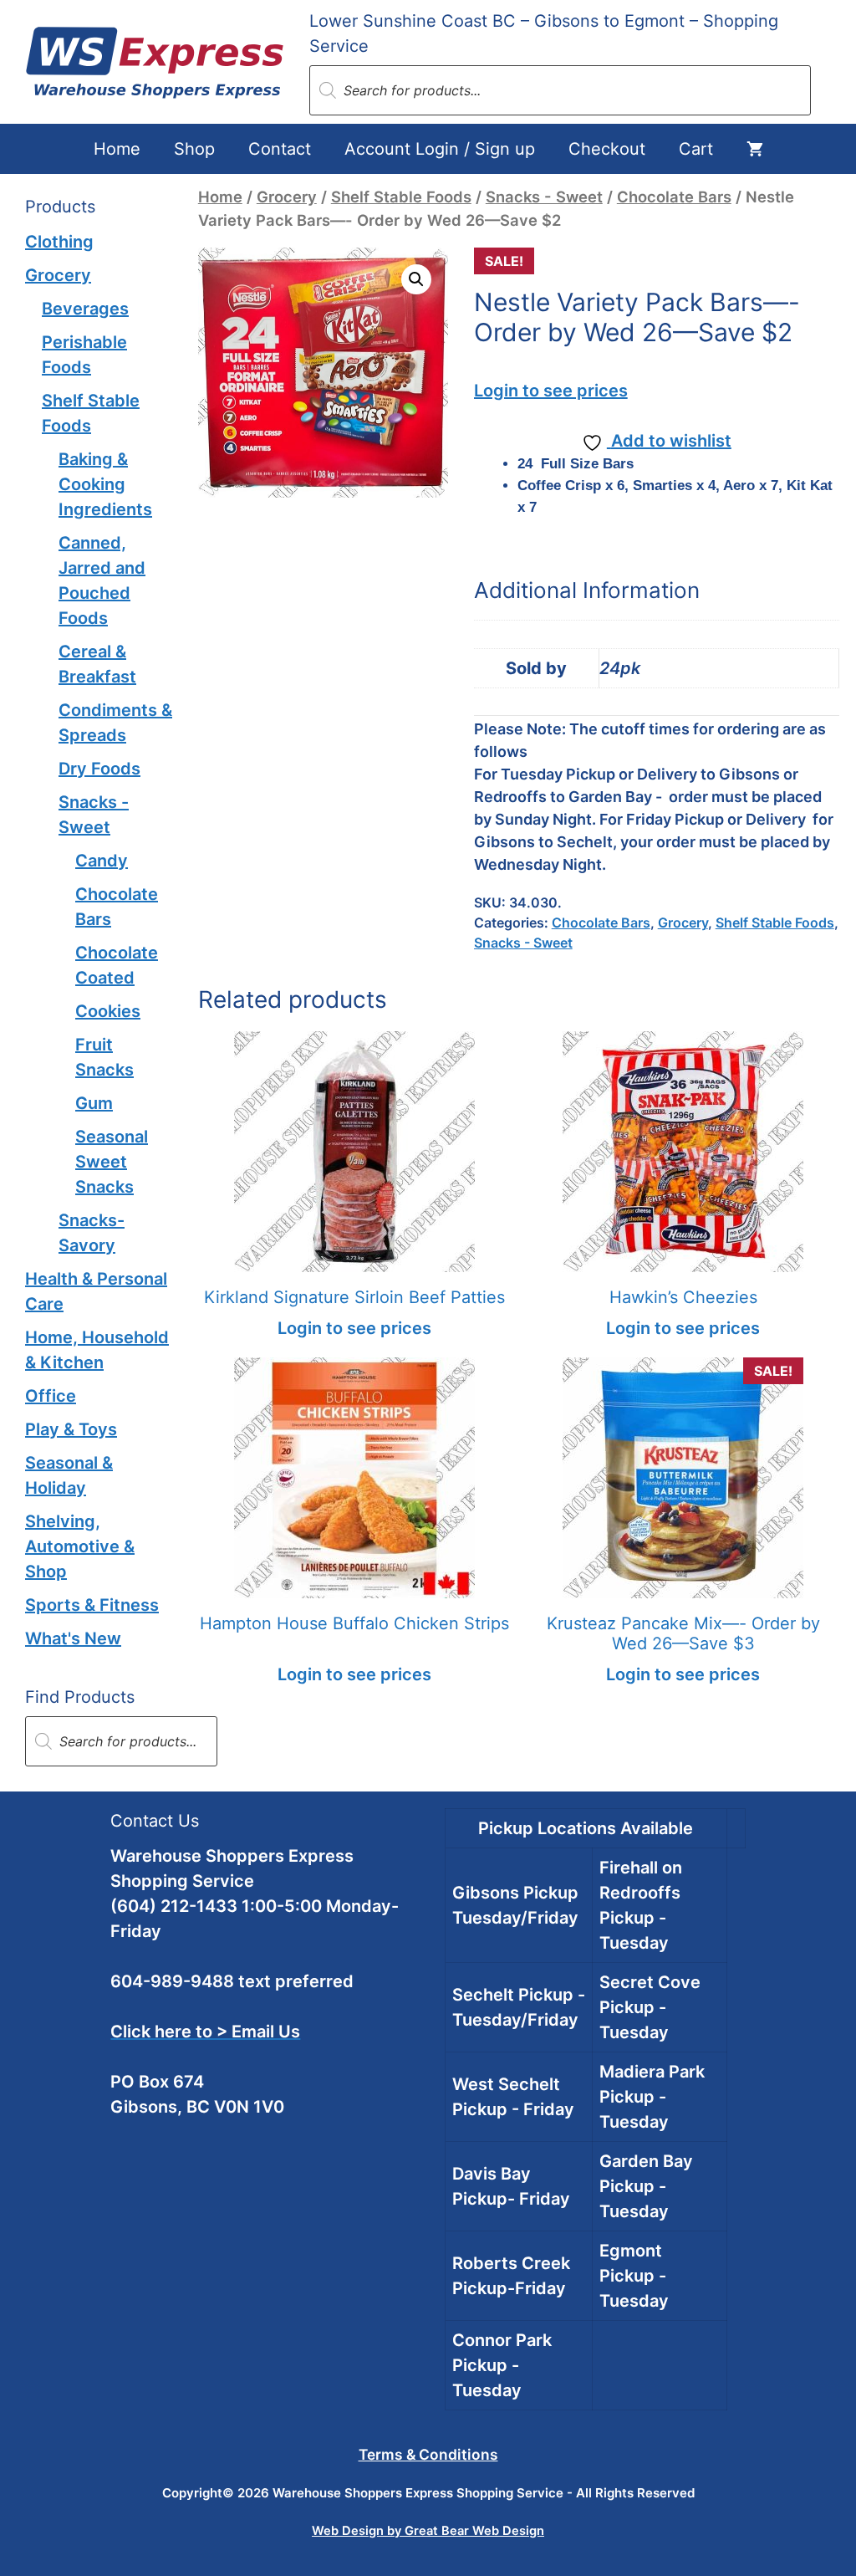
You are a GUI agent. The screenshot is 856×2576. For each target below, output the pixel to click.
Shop (194, 149)
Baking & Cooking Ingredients (105, 484)
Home (117, 149)
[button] (416, 279)
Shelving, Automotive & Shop (80, 1546)
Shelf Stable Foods (401, 197)
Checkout (607, 149)
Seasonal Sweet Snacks (112, 1162)
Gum (94, 1103)
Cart (696, 149)
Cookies (108, 1011)
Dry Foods (99, 769)
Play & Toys (71, 1429)
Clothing (59, 242)
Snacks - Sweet (544, 197)
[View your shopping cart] (755, 149)
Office (51, 1396)
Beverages (85, 309)
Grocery (287, 197)
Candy (102, 861)
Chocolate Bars (674, 197)
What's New (73, 1638)
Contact (280, 149)
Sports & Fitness (92, 1605)
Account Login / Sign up (440, 149)
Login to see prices (551, 391)
